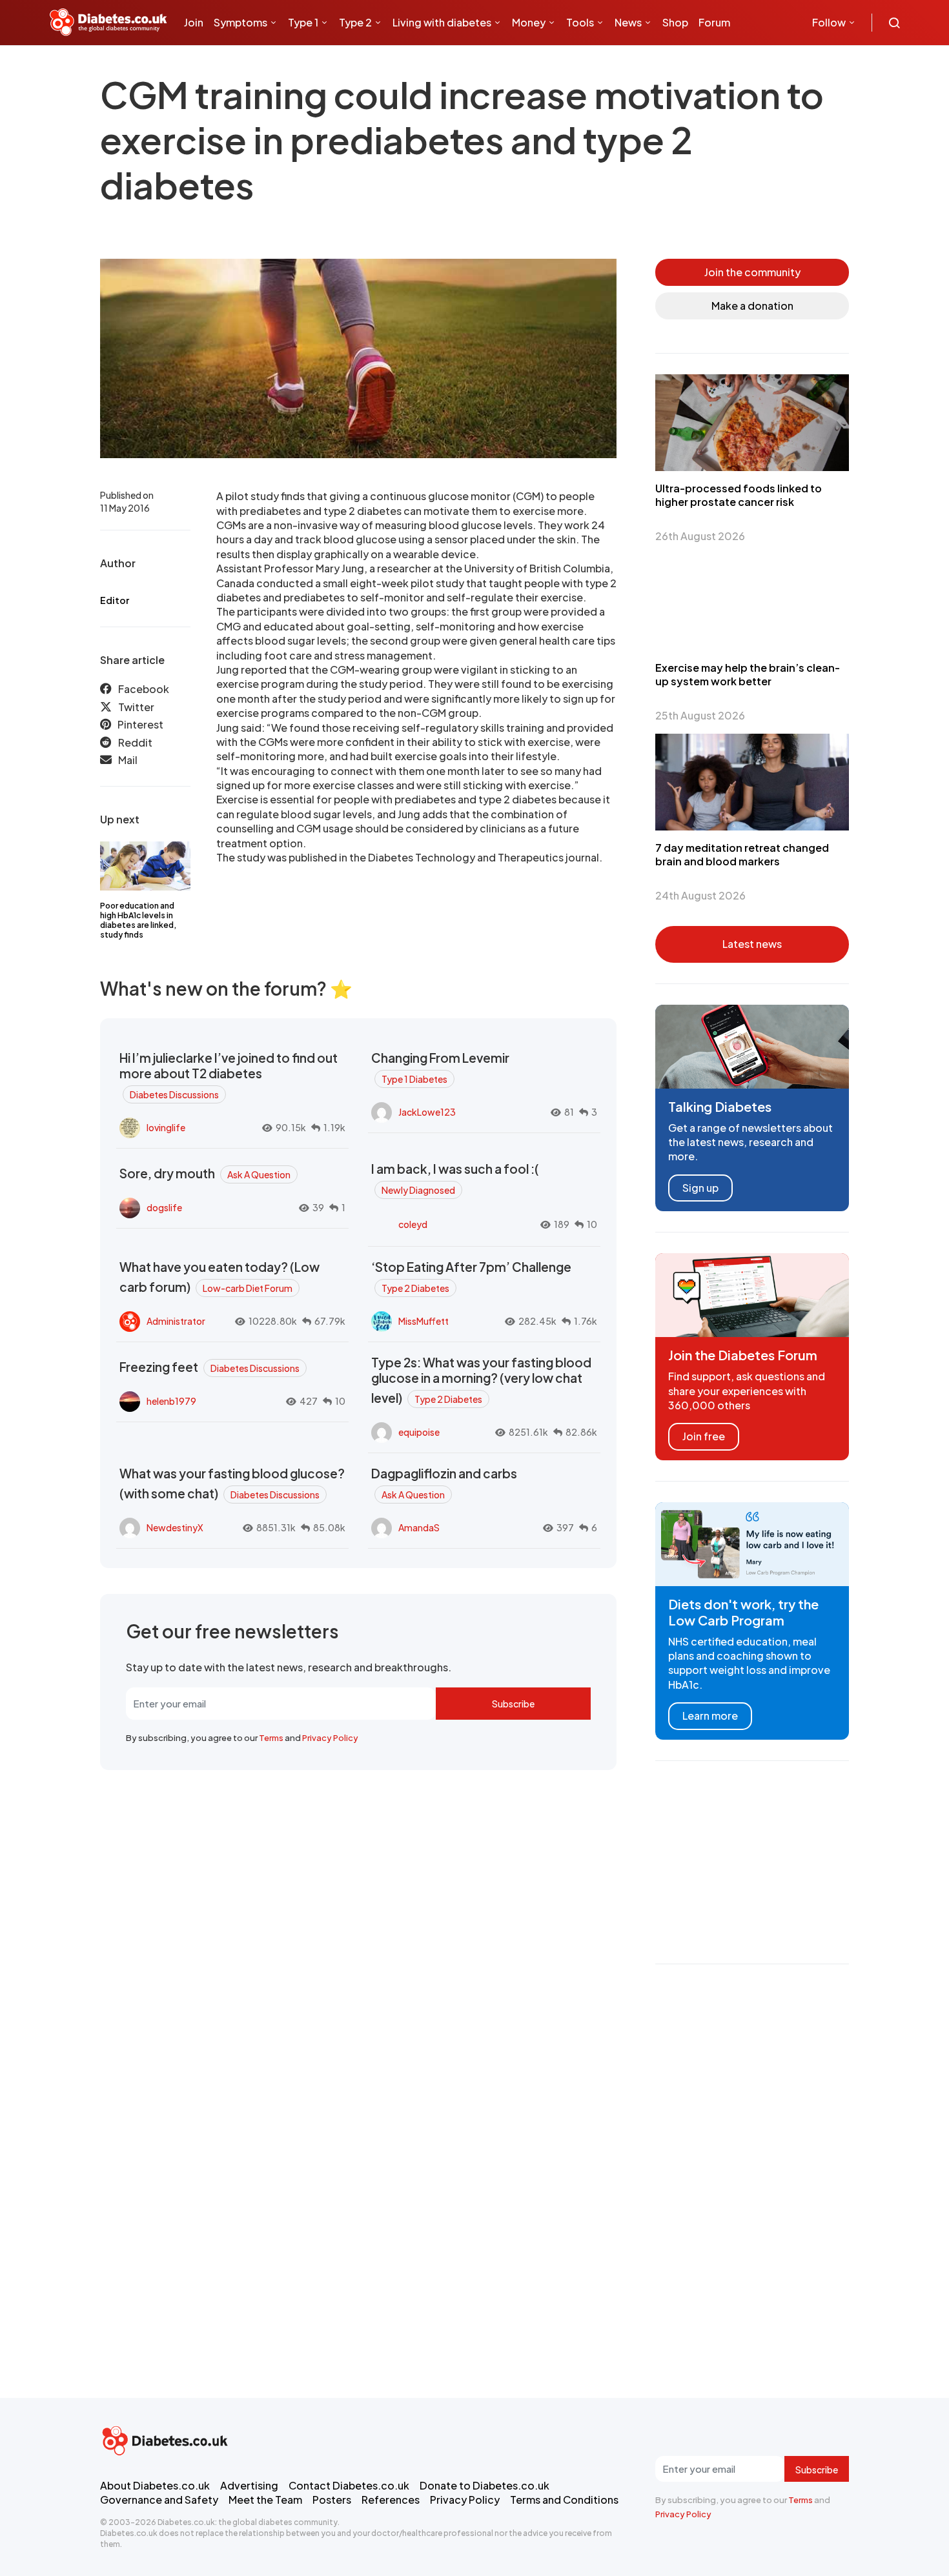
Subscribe (513, 1704)
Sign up (700, 1188)
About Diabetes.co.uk (155, 2485)
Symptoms (240, 22)
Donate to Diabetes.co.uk (485, 2485)
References (391, 2500)
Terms (271, 1738)
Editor (115, 600)
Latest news (752, 944)
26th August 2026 (700, 536)
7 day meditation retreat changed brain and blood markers (742, 854)
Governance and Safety (159, 2500)
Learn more (710, 1716)
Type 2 (355, 22)
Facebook (144, 689)
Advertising (249, 2485)
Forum (714, 22)
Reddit (135, 742)
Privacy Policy (330, 1738)
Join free (704, 1436)
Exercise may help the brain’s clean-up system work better (748, 674)
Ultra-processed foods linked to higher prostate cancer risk (739, 495)
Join (194, 22)
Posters (332, 2500)
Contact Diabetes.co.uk (349, 2485)
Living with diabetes (442, 22)
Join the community (752, 272)
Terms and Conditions (564, 2500)
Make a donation (752, 306)
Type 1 (303, 22)
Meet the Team (265, 2500)
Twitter (136, 707)
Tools (580, 22)
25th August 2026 (700, 715)
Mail (128, 760)
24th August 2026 (700, 895)
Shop (675, 22)
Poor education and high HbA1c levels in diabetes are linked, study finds (138, 920)
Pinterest (140, 724)
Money (529, 22)
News (628, 22)
